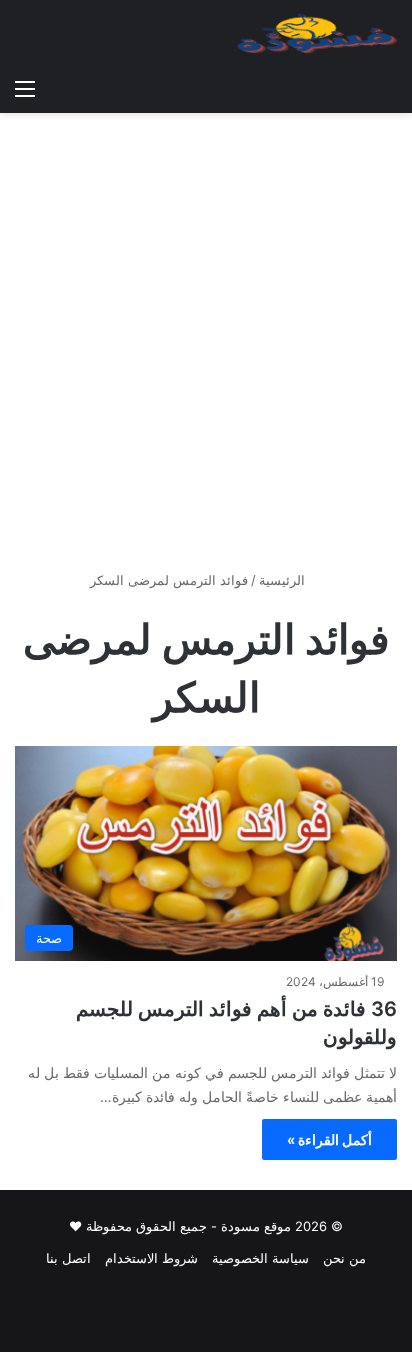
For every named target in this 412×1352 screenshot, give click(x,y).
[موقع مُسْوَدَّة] (317, 34)
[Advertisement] (206, 349)
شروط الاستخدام (151, 1258)
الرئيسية (284, 580)
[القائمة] (25, 88)
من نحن (344, 1258)
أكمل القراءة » (329, 1139)
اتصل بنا (68, 1258)
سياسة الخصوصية (260, 1258)
